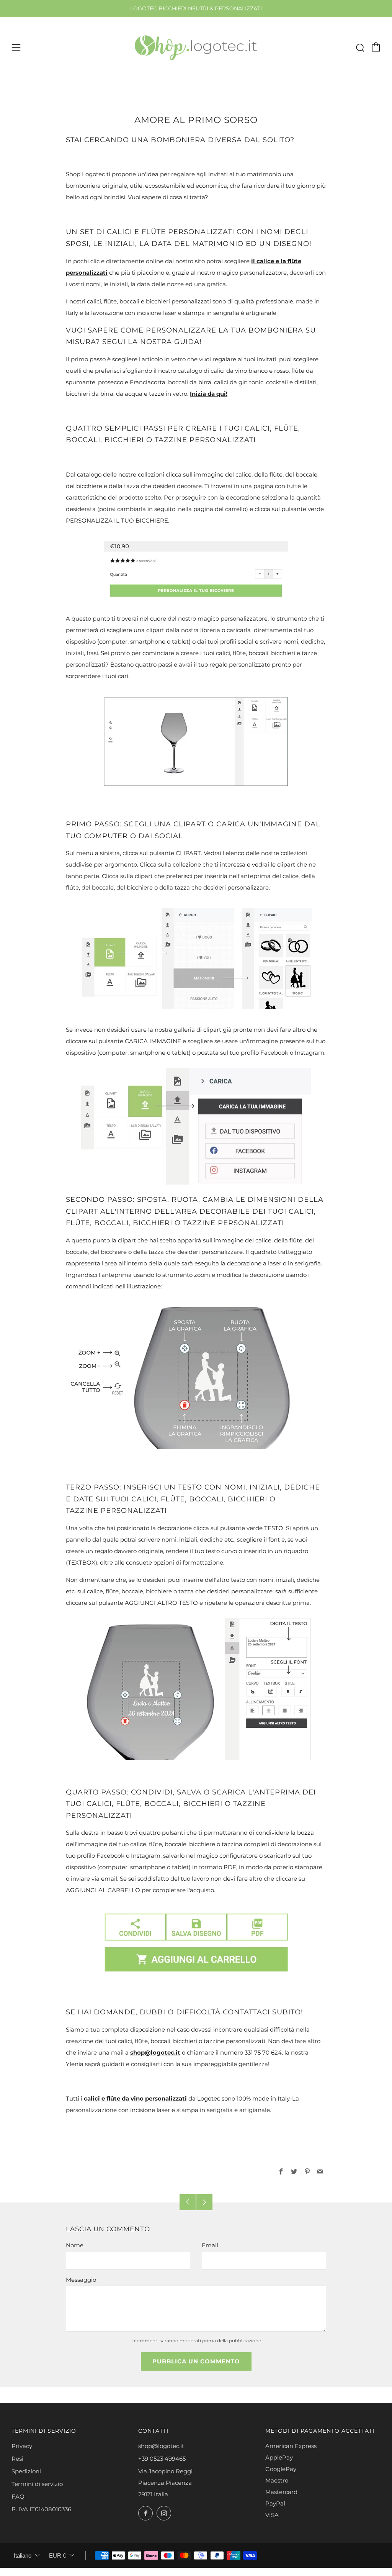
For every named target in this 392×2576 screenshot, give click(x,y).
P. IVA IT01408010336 (41, 2509)
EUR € (57, 2556)
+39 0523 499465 (162, 2459)
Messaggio (81, 2280)
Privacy (22, 2446)
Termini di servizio (37, 2484)
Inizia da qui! (209, 394)
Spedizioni (26, 2471)
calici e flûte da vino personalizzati (135, 2098)
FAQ (18, 2497)
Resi (17, 2459)
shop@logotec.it (155, 2052)
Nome (75, 2245)
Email (210, 2245)
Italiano (23, 2556)
